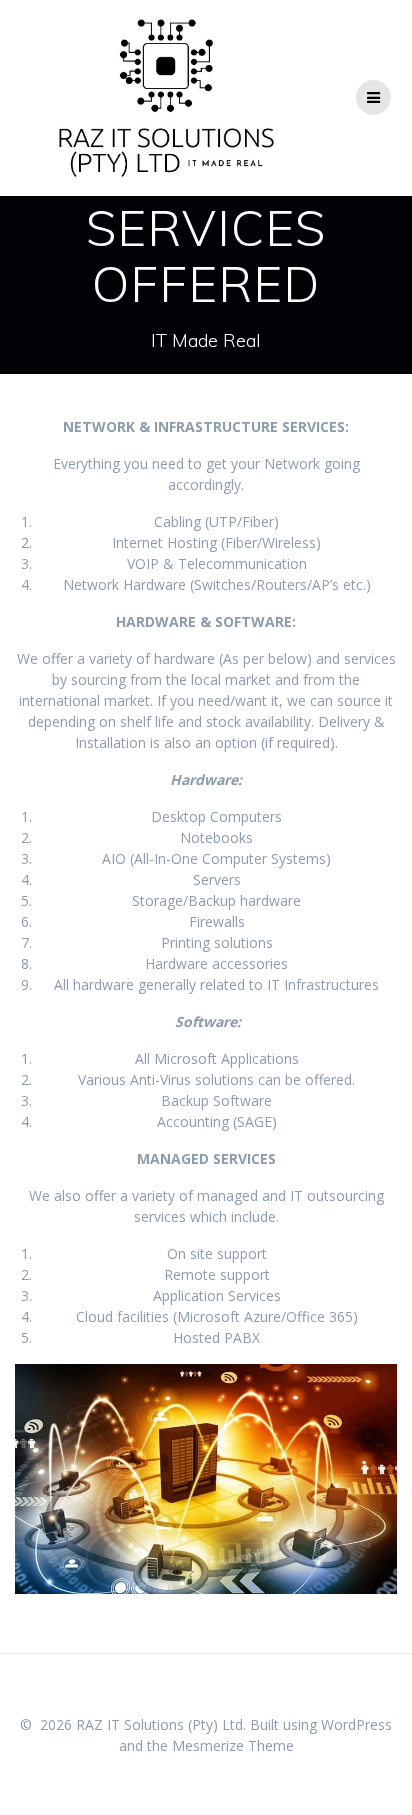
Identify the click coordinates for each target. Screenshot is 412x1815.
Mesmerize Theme (233, 1745)
